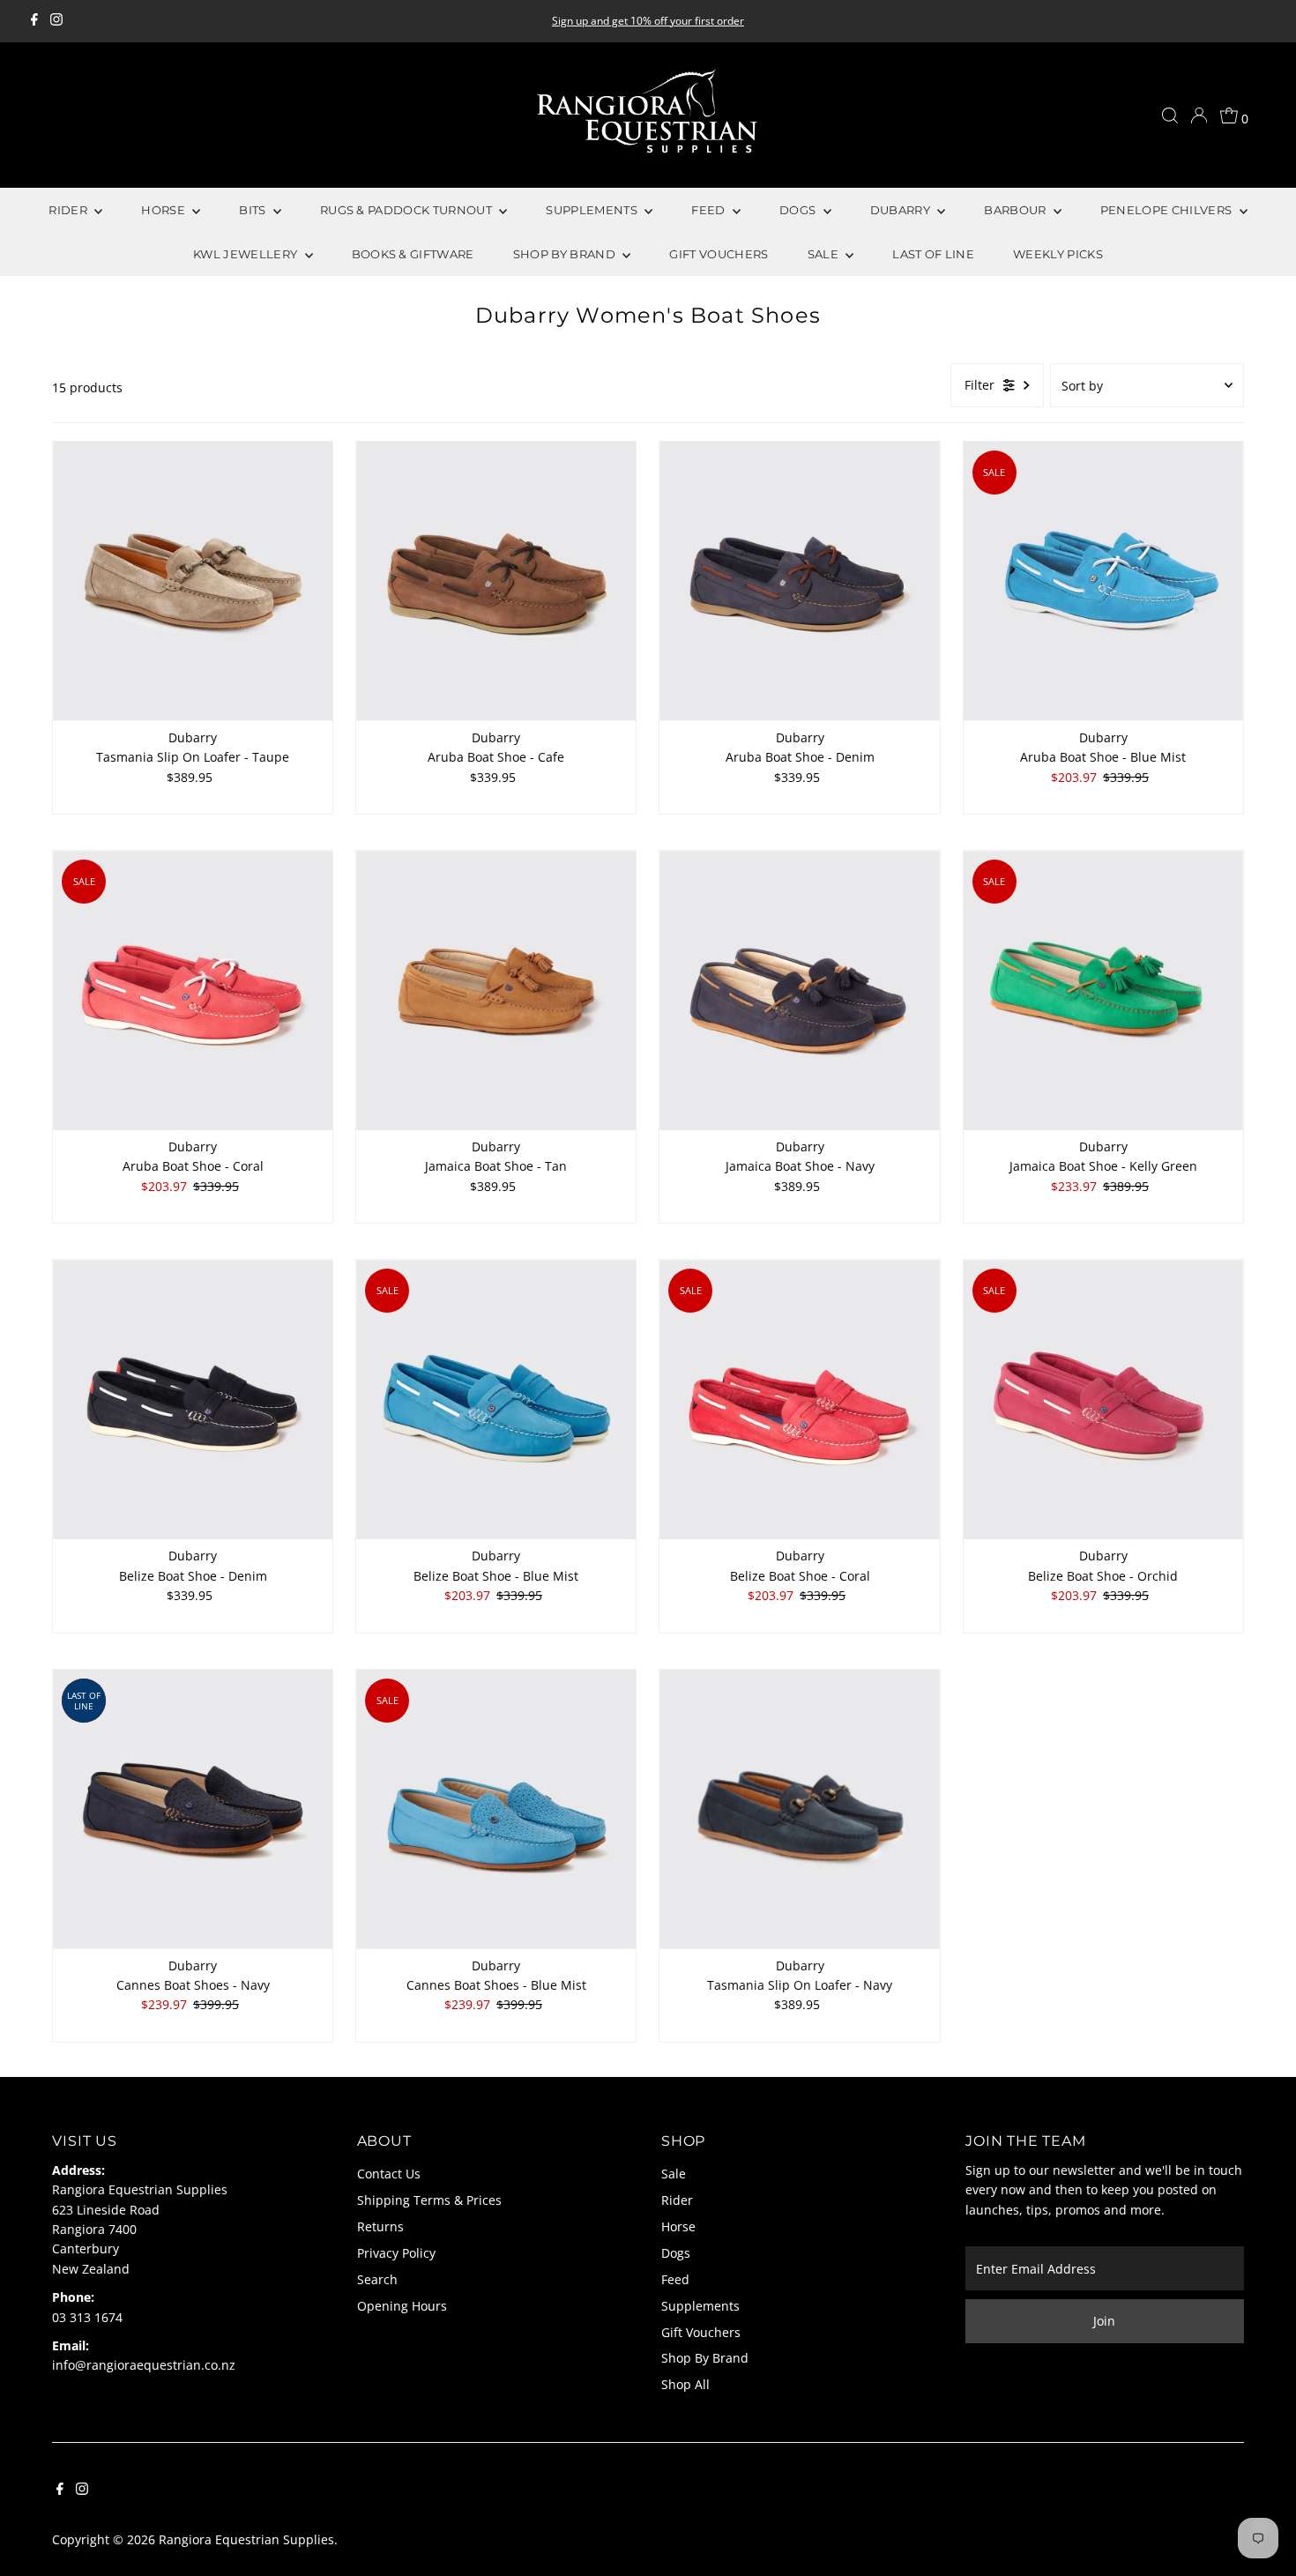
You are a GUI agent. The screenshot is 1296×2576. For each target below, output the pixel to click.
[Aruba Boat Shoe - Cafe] (496, 581)
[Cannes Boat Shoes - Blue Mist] (496, 1809)
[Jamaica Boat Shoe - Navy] (799, 990)
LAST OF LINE (933, 254)
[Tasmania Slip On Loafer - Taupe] (193, 581)
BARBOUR (1017, 210)
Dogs (676, 2253)
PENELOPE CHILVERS (1168, 210)
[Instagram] (56, 21)
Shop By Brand (705, 2358)
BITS (254, 210)
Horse (678, 2226)
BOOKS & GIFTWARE (413, 254)
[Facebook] (34, 21)
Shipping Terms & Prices (429, 2200)
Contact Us (389, 2174)
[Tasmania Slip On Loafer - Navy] (799, 1809)
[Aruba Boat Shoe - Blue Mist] (1103, 581)
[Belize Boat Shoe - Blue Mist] (496, 1400)
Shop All (685, 2384)
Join (1104, 2321)
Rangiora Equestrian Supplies (246, 2539)
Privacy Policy (396, 2253)
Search (377, 2279)
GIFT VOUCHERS (719, 254)
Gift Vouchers (701, 2332)
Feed (675, 2279)
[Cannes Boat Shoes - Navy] (193, 1809)
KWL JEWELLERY (247, 254)
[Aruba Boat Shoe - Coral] (193, 990)
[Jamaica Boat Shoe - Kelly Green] (1103, 990)
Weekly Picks (1058, 254)
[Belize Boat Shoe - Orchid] (1103, 1400)
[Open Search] (1170, 115)
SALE (825, 254)
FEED (710, 210)
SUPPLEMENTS (593, 210)
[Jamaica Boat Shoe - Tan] (496, 990)
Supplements (700, 2306)
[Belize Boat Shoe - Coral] (799, 1400)
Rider (677, 2200)
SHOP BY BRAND (566, 254)
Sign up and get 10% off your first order (648, 21)
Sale (674, 2174)
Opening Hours (402, 2306)
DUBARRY (902, 210)
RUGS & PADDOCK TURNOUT (407, 210)
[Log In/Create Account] (1199, 115)
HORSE (164, 210)
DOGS (799, 210)
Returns (380, 2226)
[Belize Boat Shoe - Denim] (193, 1400)
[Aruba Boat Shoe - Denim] (799, 581)
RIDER (69, 210)
